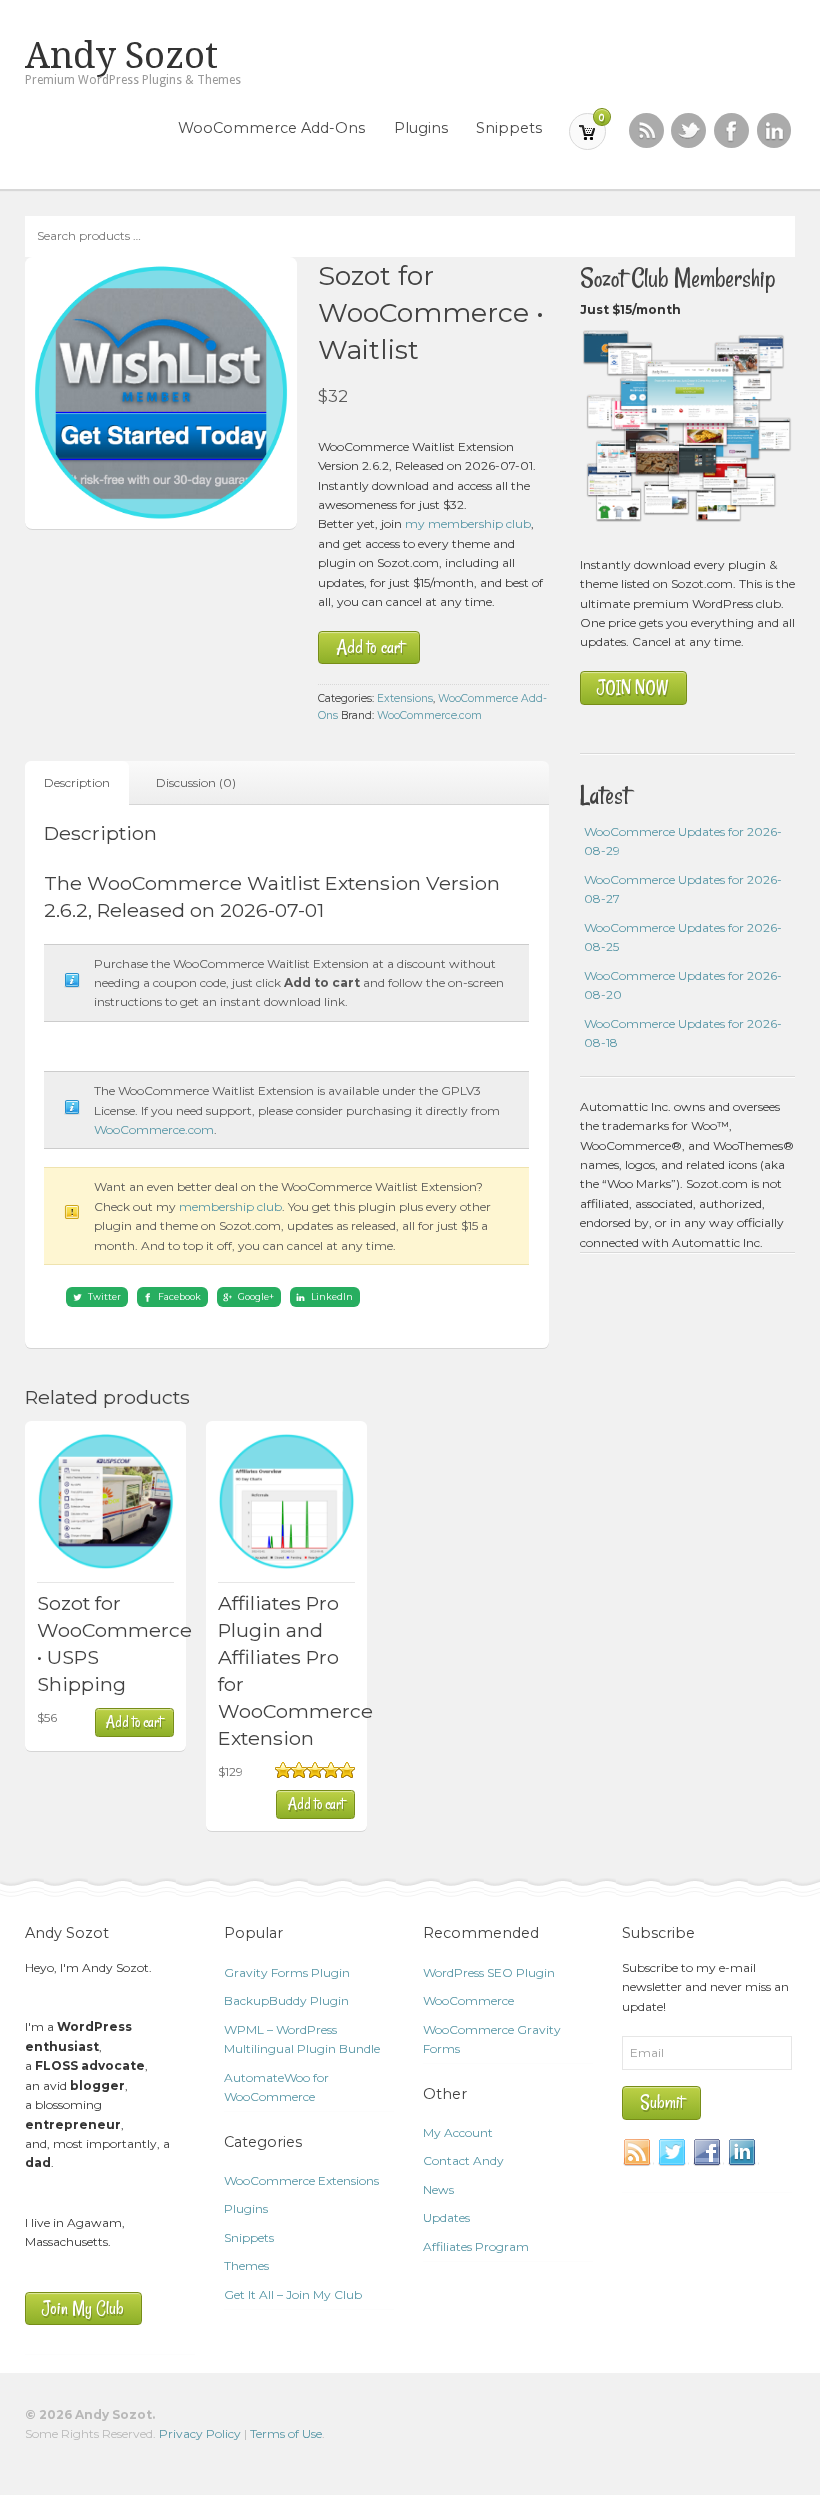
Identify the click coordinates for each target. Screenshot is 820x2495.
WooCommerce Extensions (301, 2180)
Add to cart (369, 647)
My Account (458, 2132)
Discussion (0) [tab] (196, 782)
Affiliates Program (476, 2246)
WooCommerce (468, 2000)
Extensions (405, 698)
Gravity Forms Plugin (287, 1972)
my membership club (468, 523)
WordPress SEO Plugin (489, 1972)
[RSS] (646, 130)
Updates (446, 2217)
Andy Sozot (121, 56)
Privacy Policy (200, 2433)
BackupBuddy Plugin (286, 2000)
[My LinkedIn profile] (774, 130)
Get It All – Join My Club (293, 2294)
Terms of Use (286, 2433)
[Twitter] (673, 2153)
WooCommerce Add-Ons (271, 128)
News (438, 2189)
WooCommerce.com (429, 715)
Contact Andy (463, 2160)
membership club (230, 1206)
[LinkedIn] (743, 2153)
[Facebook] (708, 2153)
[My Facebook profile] (731, 130)
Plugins (421, 128)
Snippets (509, 128)
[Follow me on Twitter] (688, 130)
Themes (246, 2265)
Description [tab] (77, 782)
